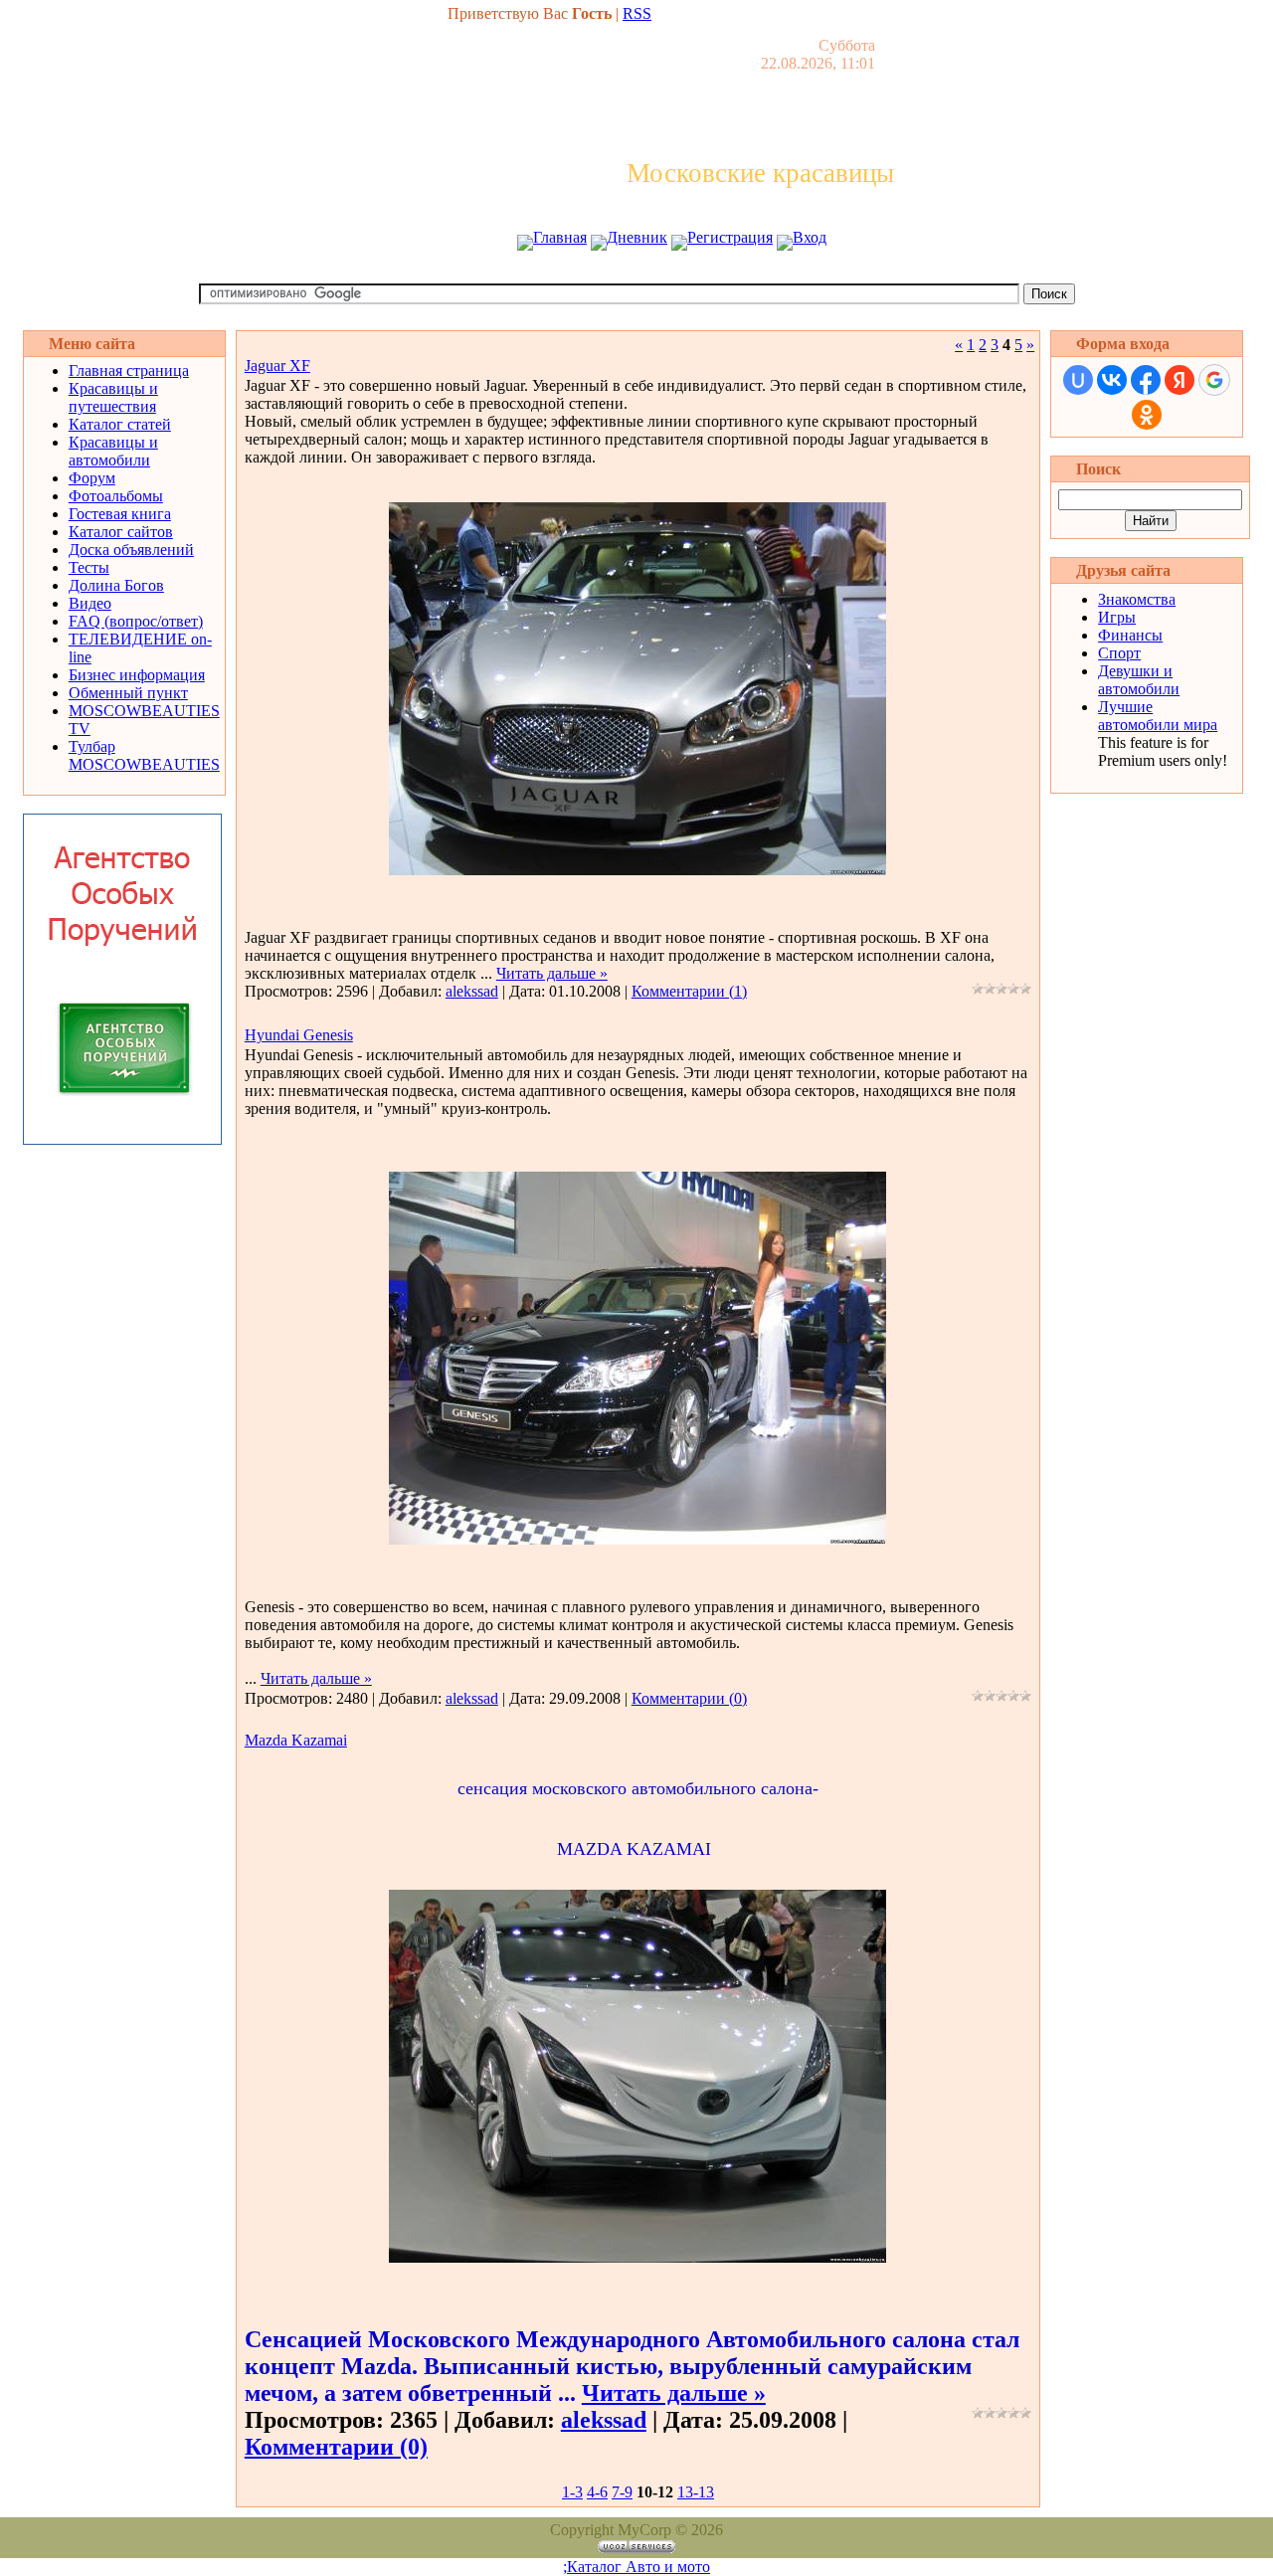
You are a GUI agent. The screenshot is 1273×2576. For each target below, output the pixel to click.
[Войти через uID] (1078, 380)
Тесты (89, 567)
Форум (92, 478)
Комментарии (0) (689, 1698)
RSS (637, 13)
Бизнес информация (137, 675)
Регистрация (730, 237)
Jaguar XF (277, 366)
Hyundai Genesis (299, 1035)
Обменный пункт (128, 693)
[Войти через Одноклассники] (1147, 415)
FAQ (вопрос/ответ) (136, 621)
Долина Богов (116, 585)
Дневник (637, 237)
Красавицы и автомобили (113, 451)
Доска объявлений (131, 550)
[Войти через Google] (1214, 380)
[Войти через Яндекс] (1180, 380)
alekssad (472, 991)
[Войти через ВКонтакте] (1112, 380)
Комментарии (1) (689, 991)
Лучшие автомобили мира (1158, 716)
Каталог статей (120, 424)
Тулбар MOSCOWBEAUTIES (144, 755)
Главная (560, 237)
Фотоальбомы (116, 496)
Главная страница (129, 370)
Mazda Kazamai (296, 1740)
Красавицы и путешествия (113, 397)
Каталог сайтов (121, 532)
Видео (90, 603)
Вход (810, 237)
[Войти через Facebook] (1146, 380)
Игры (1117, 617)
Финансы (1130, 635)
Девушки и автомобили (1139, 680)
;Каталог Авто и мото (636, 2567)
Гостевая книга (120, 514)
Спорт (1119, 653)
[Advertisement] (636, 276)
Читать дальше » (552, 973)
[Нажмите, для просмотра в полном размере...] (637, 870)
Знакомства (1137, 599)
